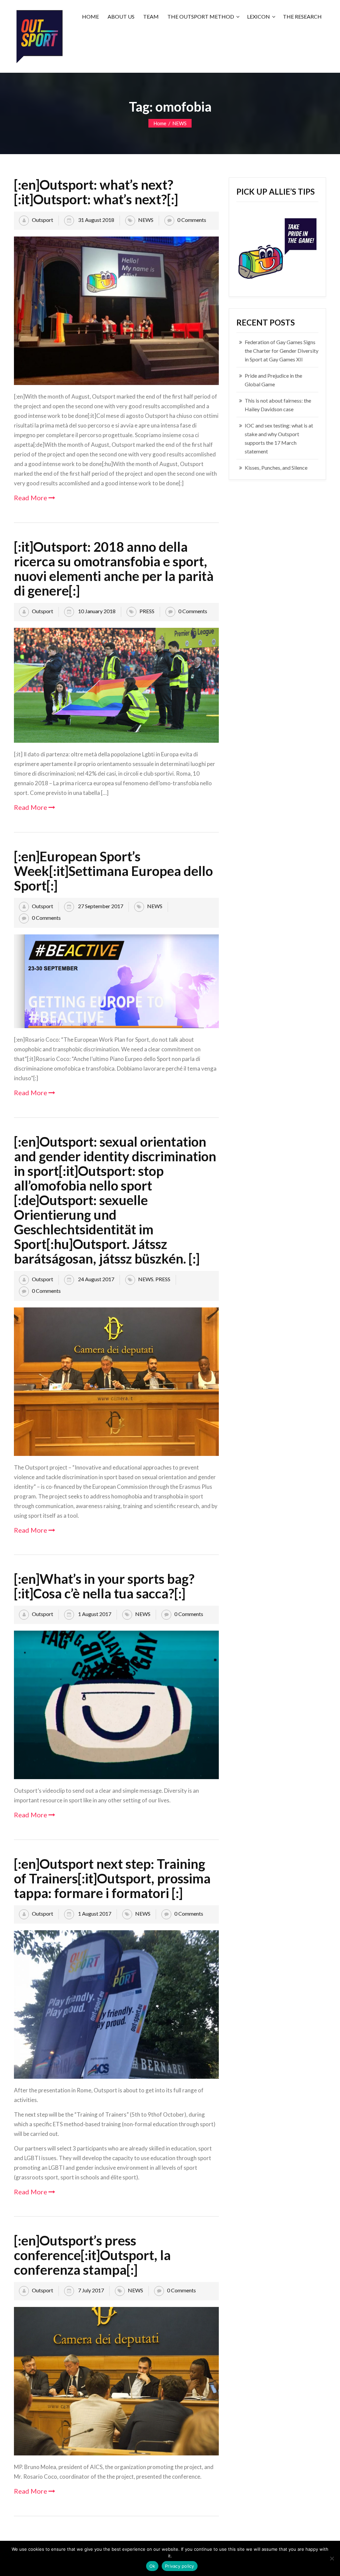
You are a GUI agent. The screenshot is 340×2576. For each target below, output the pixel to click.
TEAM (151, 16)
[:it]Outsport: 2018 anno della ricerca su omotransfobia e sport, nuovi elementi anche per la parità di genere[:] (114, 569)
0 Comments (192, 220)
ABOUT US (121, 16)
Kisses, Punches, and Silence (276, 468)
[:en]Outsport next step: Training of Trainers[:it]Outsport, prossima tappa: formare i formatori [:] (112, 1878)
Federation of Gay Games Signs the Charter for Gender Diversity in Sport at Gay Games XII (282, 351)
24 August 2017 (96, 1279)
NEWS (179, 123)
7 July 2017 (90, 2290)
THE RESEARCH (302, 16)
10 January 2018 (96, 611)
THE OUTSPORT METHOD (201, 16)
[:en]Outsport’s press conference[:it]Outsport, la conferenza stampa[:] (92, 2255)
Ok (152, 2566)
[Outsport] (39, 35)
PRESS (147, 611)
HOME (90, 16)
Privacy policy (180, 2566)
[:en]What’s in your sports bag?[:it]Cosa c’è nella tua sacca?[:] (104, 1586)
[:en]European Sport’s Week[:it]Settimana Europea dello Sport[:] (113, 871)
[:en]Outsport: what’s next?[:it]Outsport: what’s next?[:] (96, 192)
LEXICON (258, 16)
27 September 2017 (100, 906)
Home (160, 123)
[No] (332, 2558)
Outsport (42, 220)
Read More (31, 498)
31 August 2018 (96, 220)
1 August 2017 (94, 1614)
